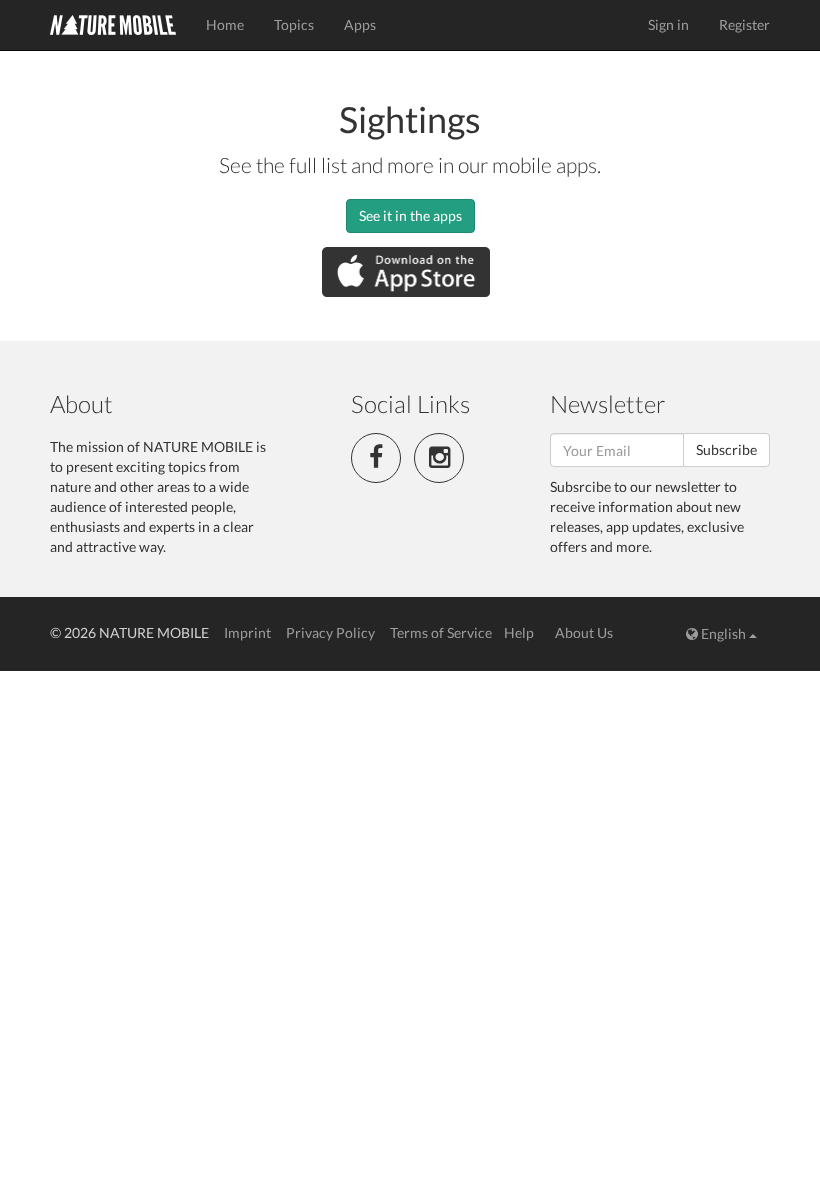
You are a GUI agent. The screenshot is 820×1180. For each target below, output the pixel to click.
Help (519, 632)
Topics (294, 24)
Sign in (668, 24)
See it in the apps (410, 215)
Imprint (247, 632)
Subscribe (726, 449)
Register (744, 24)
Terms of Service (441, 632)
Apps (360, 24)
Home (225, 24)
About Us (584, 632)
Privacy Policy (330, 632)
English (723, 633)
